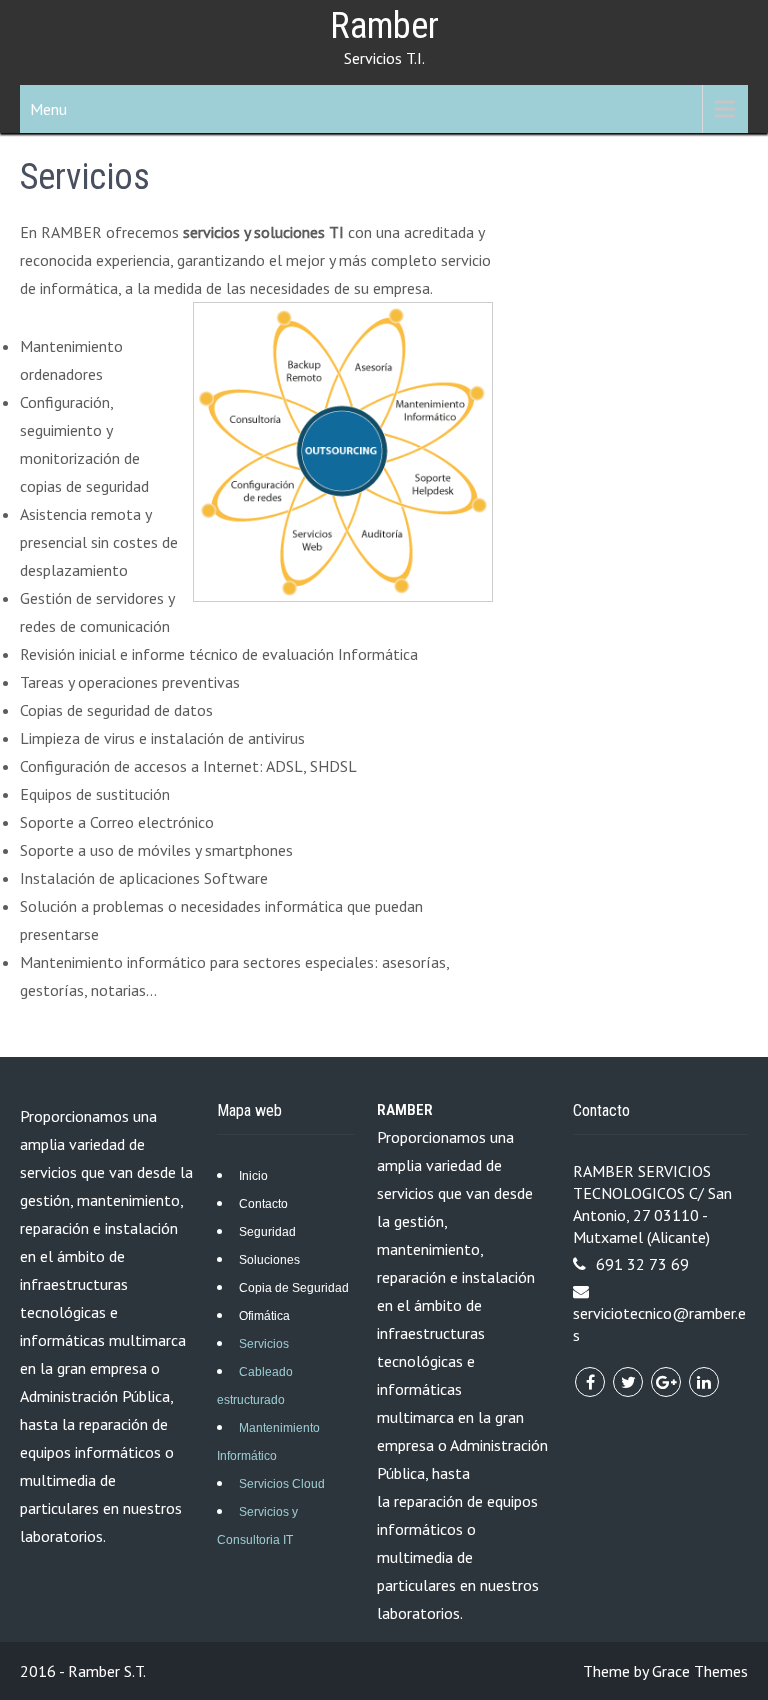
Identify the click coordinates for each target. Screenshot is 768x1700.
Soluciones (269, 1260)
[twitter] (628, 1382)
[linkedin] (704, 1382)
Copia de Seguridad (294, 1288)
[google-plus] (666, 1382)
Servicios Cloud (282, 1484)
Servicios (264, 1344)
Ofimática (264, 1316)
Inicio (253, 1176)
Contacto (263, 1204)
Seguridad (267, 1232)
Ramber (384, 26)
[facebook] (590, 1382)
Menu (48, 109)
